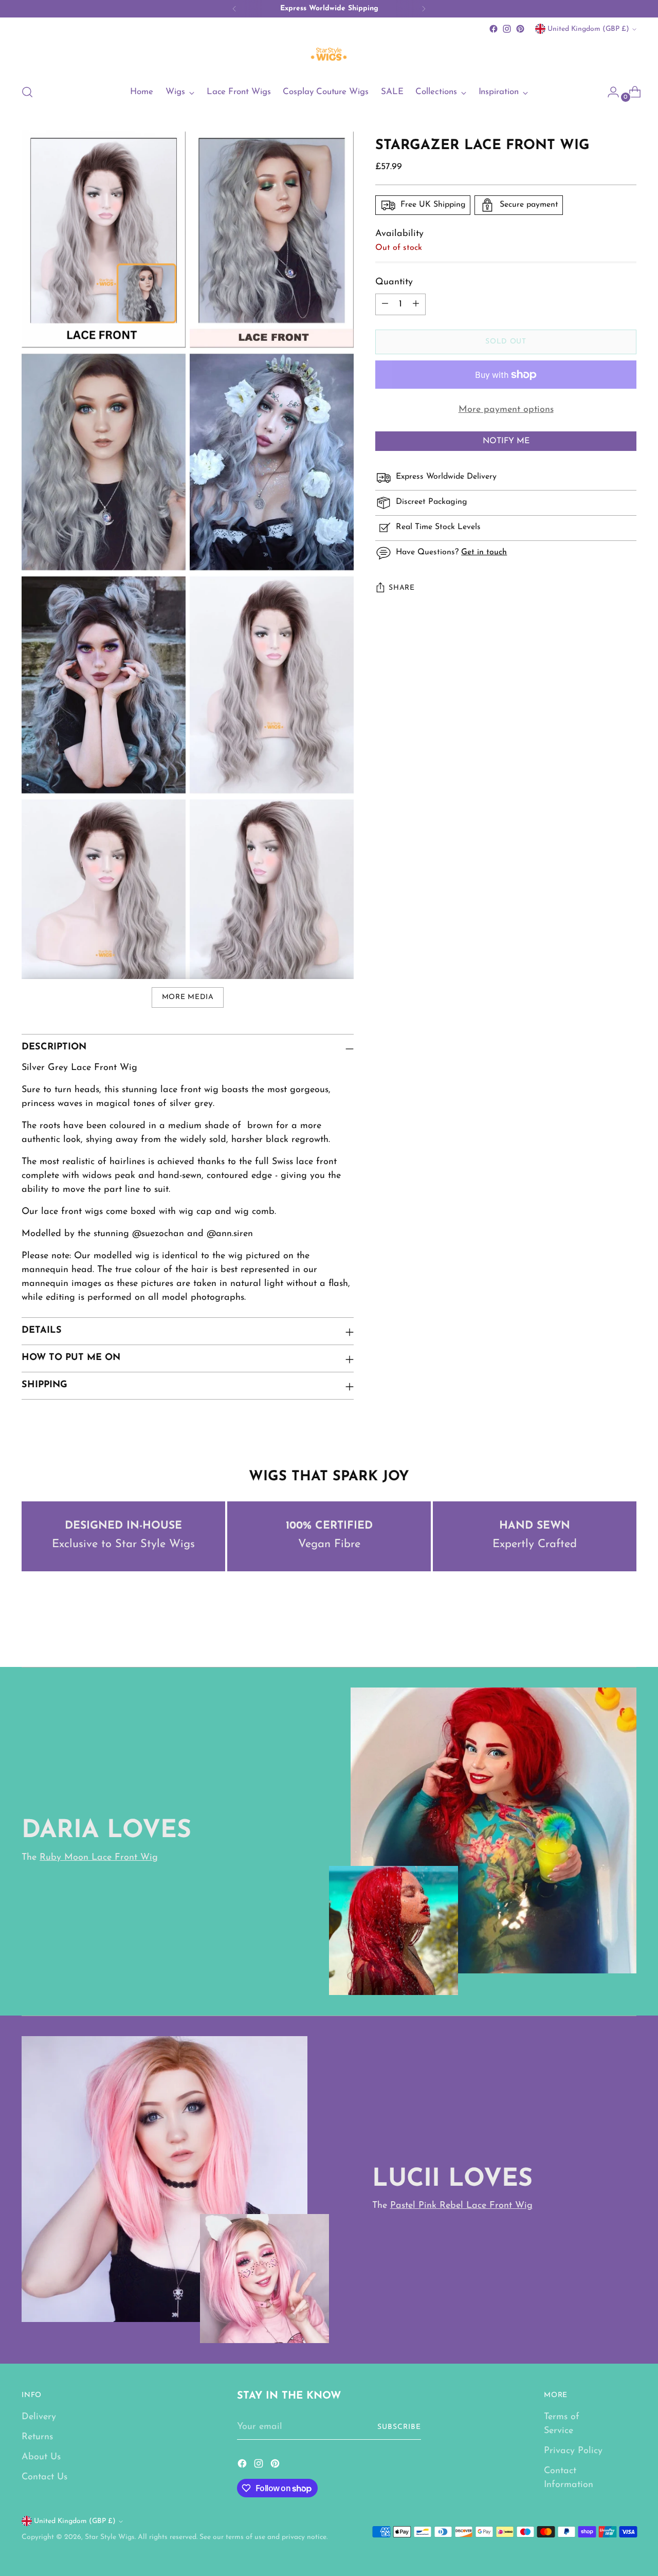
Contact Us (44, 2477)
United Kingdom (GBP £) (588, 29)
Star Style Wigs (110, 2537)
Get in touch (484, 552)
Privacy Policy (573, 2451)
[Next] (424, 9)
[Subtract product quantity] (385, 304)
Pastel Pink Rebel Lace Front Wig (461, 2206)
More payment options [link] (506, 410)
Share (402, 588)
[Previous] (234, 9)
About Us (41, 2457)
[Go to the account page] (609, 92)
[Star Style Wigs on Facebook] (493, 29)
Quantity (394, 282)
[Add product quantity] (416, 304)
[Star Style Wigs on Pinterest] (520, 29)
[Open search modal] (27, 92)
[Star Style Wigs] (329, 55)
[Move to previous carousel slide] (604, 1632)
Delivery (39, 2417)
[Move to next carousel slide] (628, 1631)
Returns (37, 2437)
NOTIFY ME (506, 441)
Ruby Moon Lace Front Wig (99, 1858)
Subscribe (399, 2427)
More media (188, 997)
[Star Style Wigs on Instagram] (507, 29)
